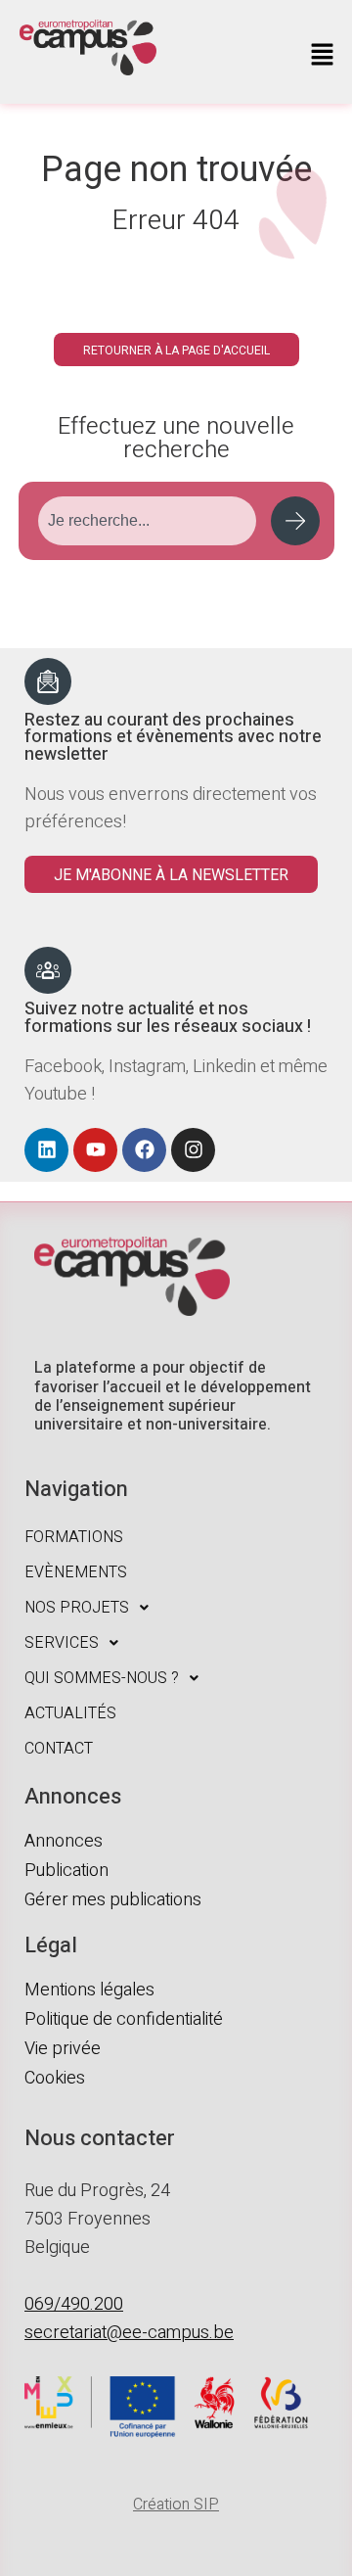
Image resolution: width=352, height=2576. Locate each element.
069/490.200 (74, 2304)
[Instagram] (193, 1150)
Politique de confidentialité (124, 2019)
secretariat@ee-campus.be (129, 2333)
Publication (66, 1871)
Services (62, 1643)
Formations (74, 1537)
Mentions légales (89, 1990)
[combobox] (147, 521)
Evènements (76, 1572)
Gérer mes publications (113, 1900)
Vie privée (63, 2049)
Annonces (64, 1841)
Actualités (70, 1713)
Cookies (55, 2078)
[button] (323, 57)
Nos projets (77, 1608)
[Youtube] (95, 1150)
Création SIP (176, 2505)
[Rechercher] (295, 521)
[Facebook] (144, 1150)
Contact (59, 1749)
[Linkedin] (46, 1150)
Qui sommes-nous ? (102, 1678)
